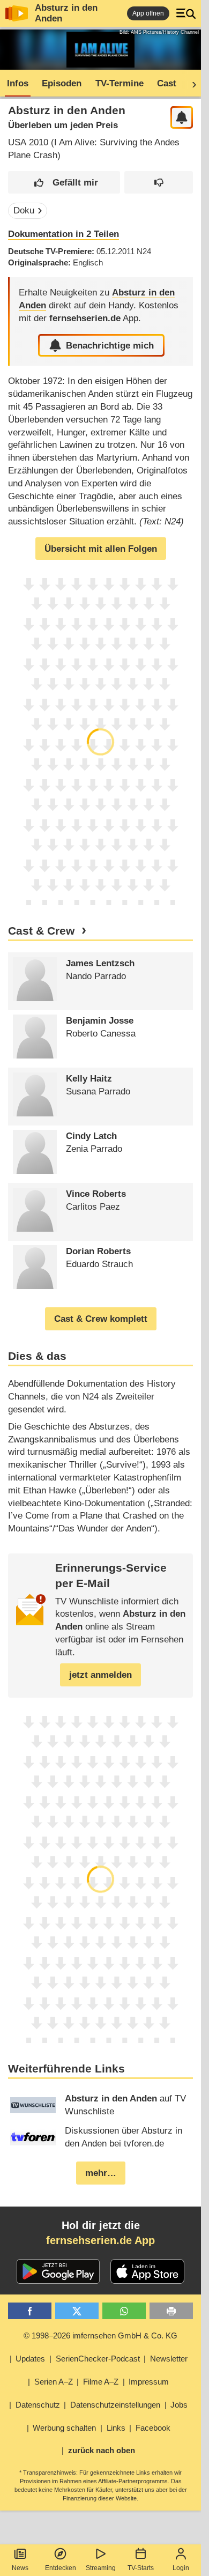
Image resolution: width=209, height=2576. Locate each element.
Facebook (153, 2428)
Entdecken (61, 2568)
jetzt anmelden (100, 1675)
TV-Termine (120, 83)
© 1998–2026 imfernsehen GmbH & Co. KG (100, 2336)
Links (116, 2428)
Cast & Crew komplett (101, 1319)
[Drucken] (171, 2311)
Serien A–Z (54, 2382)
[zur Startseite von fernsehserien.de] (17, 13)
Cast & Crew (41, 931)
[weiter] (191, 84)
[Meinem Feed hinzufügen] (182, 118)
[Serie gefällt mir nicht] (159, 183)
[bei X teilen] (77, 2311)
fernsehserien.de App (100, 2240)
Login (181, 2568)
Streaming (101, 2568)
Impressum (149, 2382)
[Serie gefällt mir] (64, 183)
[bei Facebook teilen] (30, 2311)
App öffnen (148, 13)
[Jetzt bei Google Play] (58, 2271)
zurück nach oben (102, 2450)
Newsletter (169, 2359)
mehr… (101, 2173)
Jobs (179, 2405)
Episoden (62, 83)
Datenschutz (38, 2405)
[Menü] (186, 13)
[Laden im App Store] (147, 2271)
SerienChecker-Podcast (98, 2359)
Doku (24, 210)
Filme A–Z (101, 2382)
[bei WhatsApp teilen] (124, 2311)
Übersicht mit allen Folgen (101, 549)
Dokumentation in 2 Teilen (64, 234)
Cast (167, 83)
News (20, 2568)
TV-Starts (141, 2568)
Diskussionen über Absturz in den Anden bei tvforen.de (124, 2137)
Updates (30, 2359)
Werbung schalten (64, 2428)
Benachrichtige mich (110, 346)
